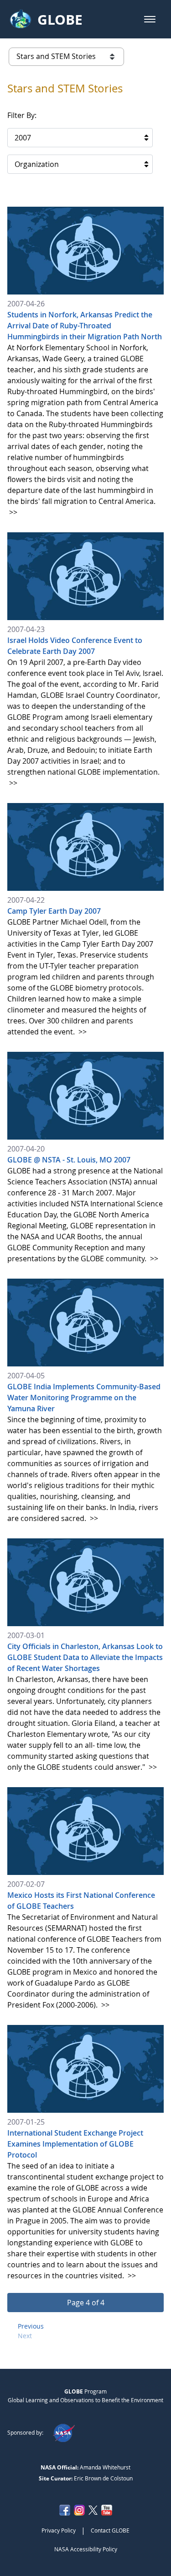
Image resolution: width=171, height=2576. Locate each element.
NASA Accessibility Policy (86, 2549)
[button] (150, 19)
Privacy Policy (59, 2530)
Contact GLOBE (110, 2530)
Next (25, 2336)
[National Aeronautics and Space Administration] (64, 2432)
